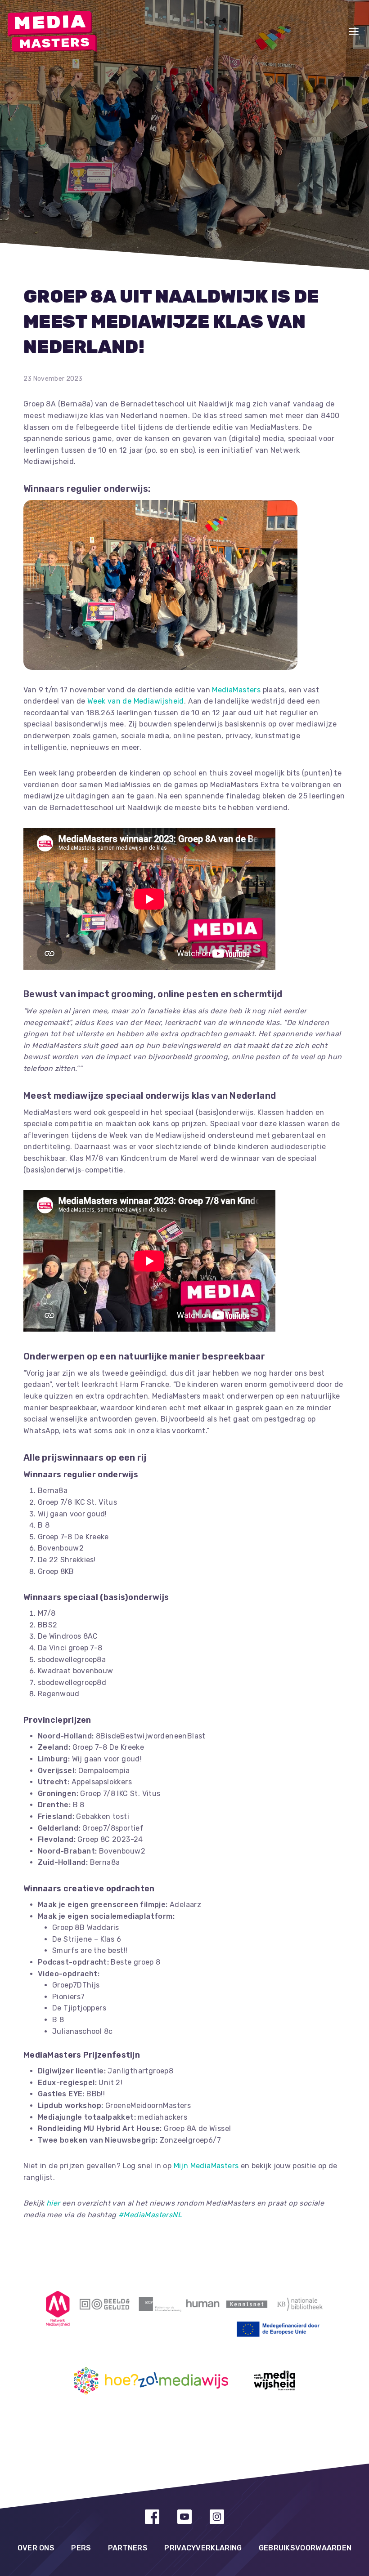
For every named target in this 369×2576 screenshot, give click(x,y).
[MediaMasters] (52, 32)
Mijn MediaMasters (206, 2166)
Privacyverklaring (203, 2548)
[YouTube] (184, 2517)
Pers (81, 2548)
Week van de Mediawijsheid (136, 701)
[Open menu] (354, 31)
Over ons (36, 2548)
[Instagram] (217, 2517)
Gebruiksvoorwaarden (305, 2548)
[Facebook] (152, 2517)
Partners (128, 2548)
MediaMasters (236, 690)
